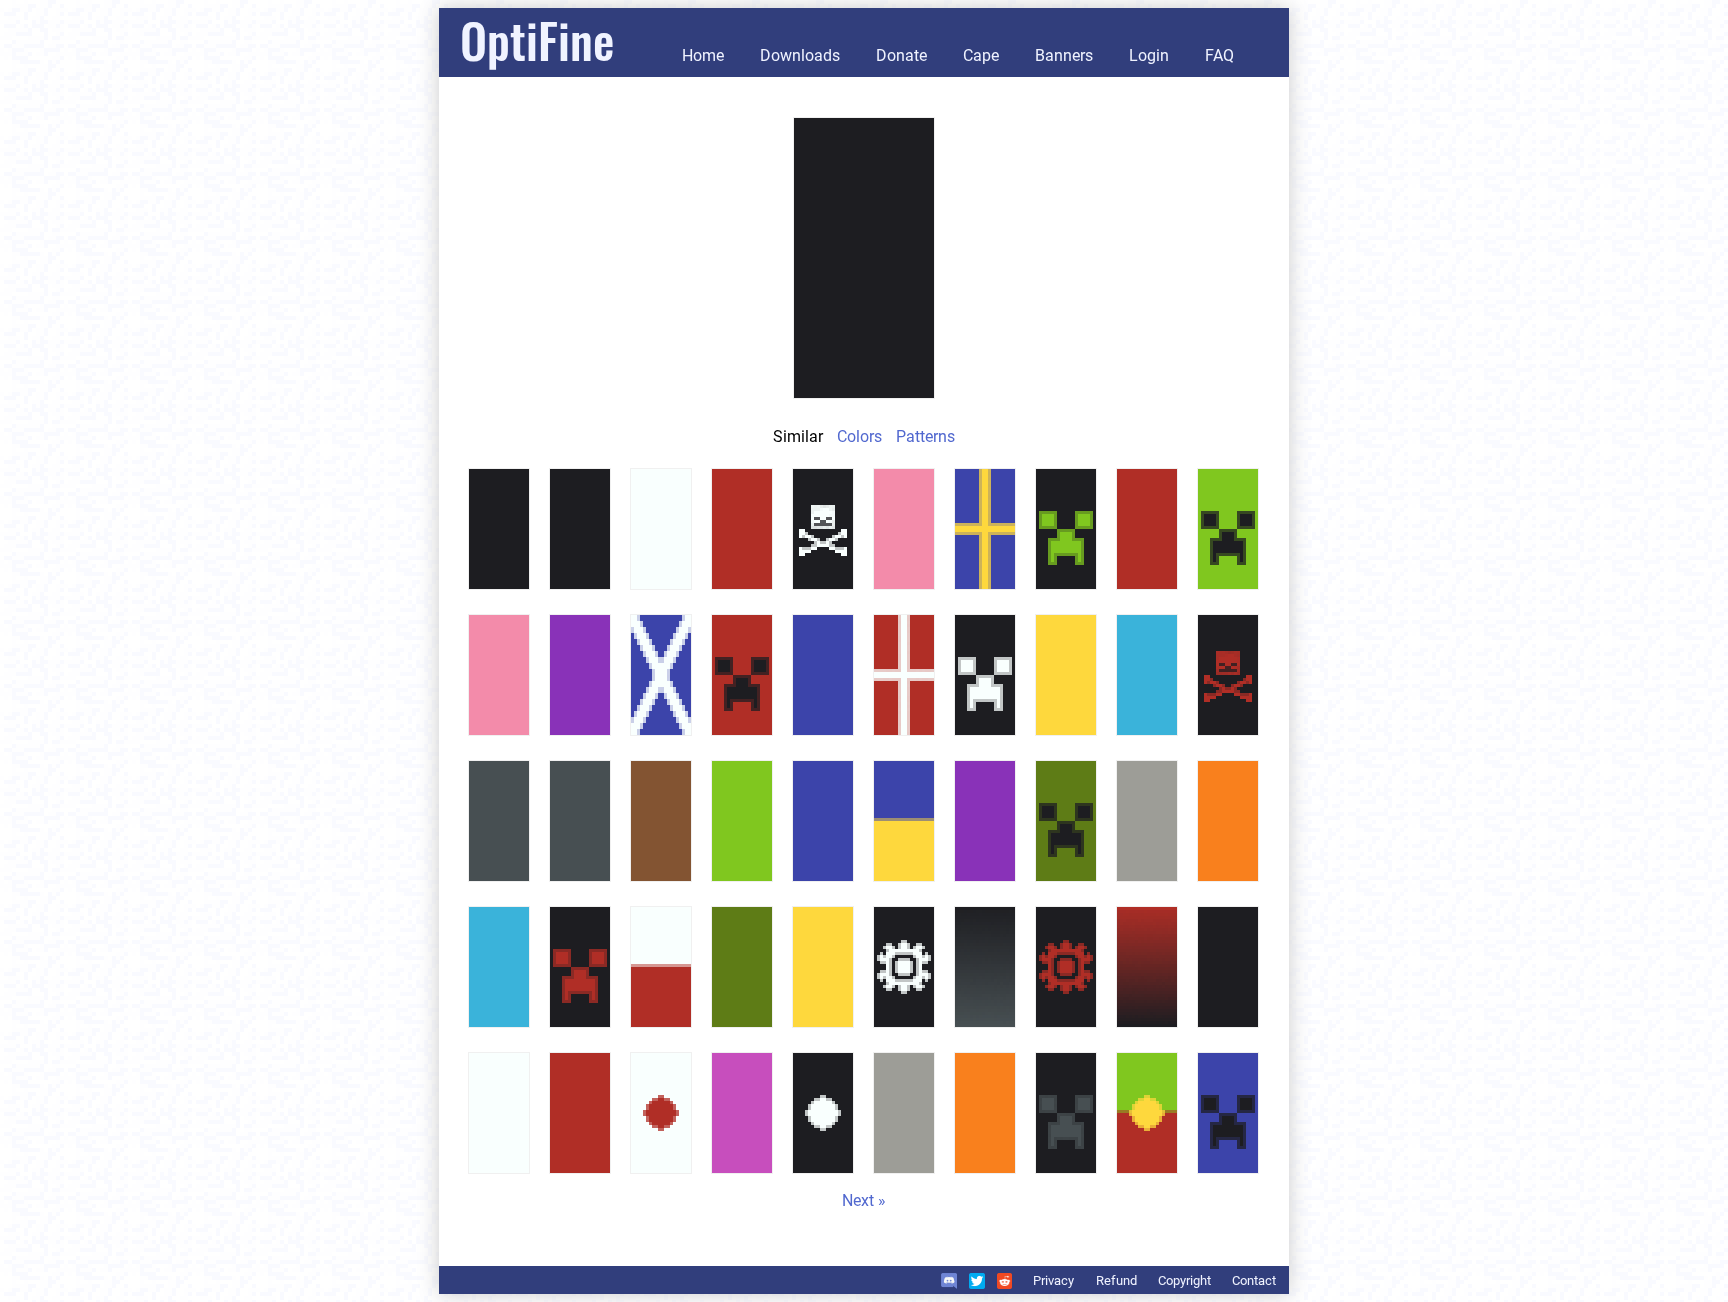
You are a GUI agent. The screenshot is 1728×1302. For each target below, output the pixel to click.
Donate (901, 55)
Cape (981, 55)
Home (703, 55)
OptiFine (537, 39)
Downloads (800, 55)
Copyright (1184, 1280)
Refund (1116, 1280)
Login (1149, 55)
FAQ (1219, 55)
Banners (1064, 55)
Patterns (925, 436)
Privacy (1053, 1280)
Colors (859, 436)
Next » (864, 1200)
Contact (1254, 1280)
